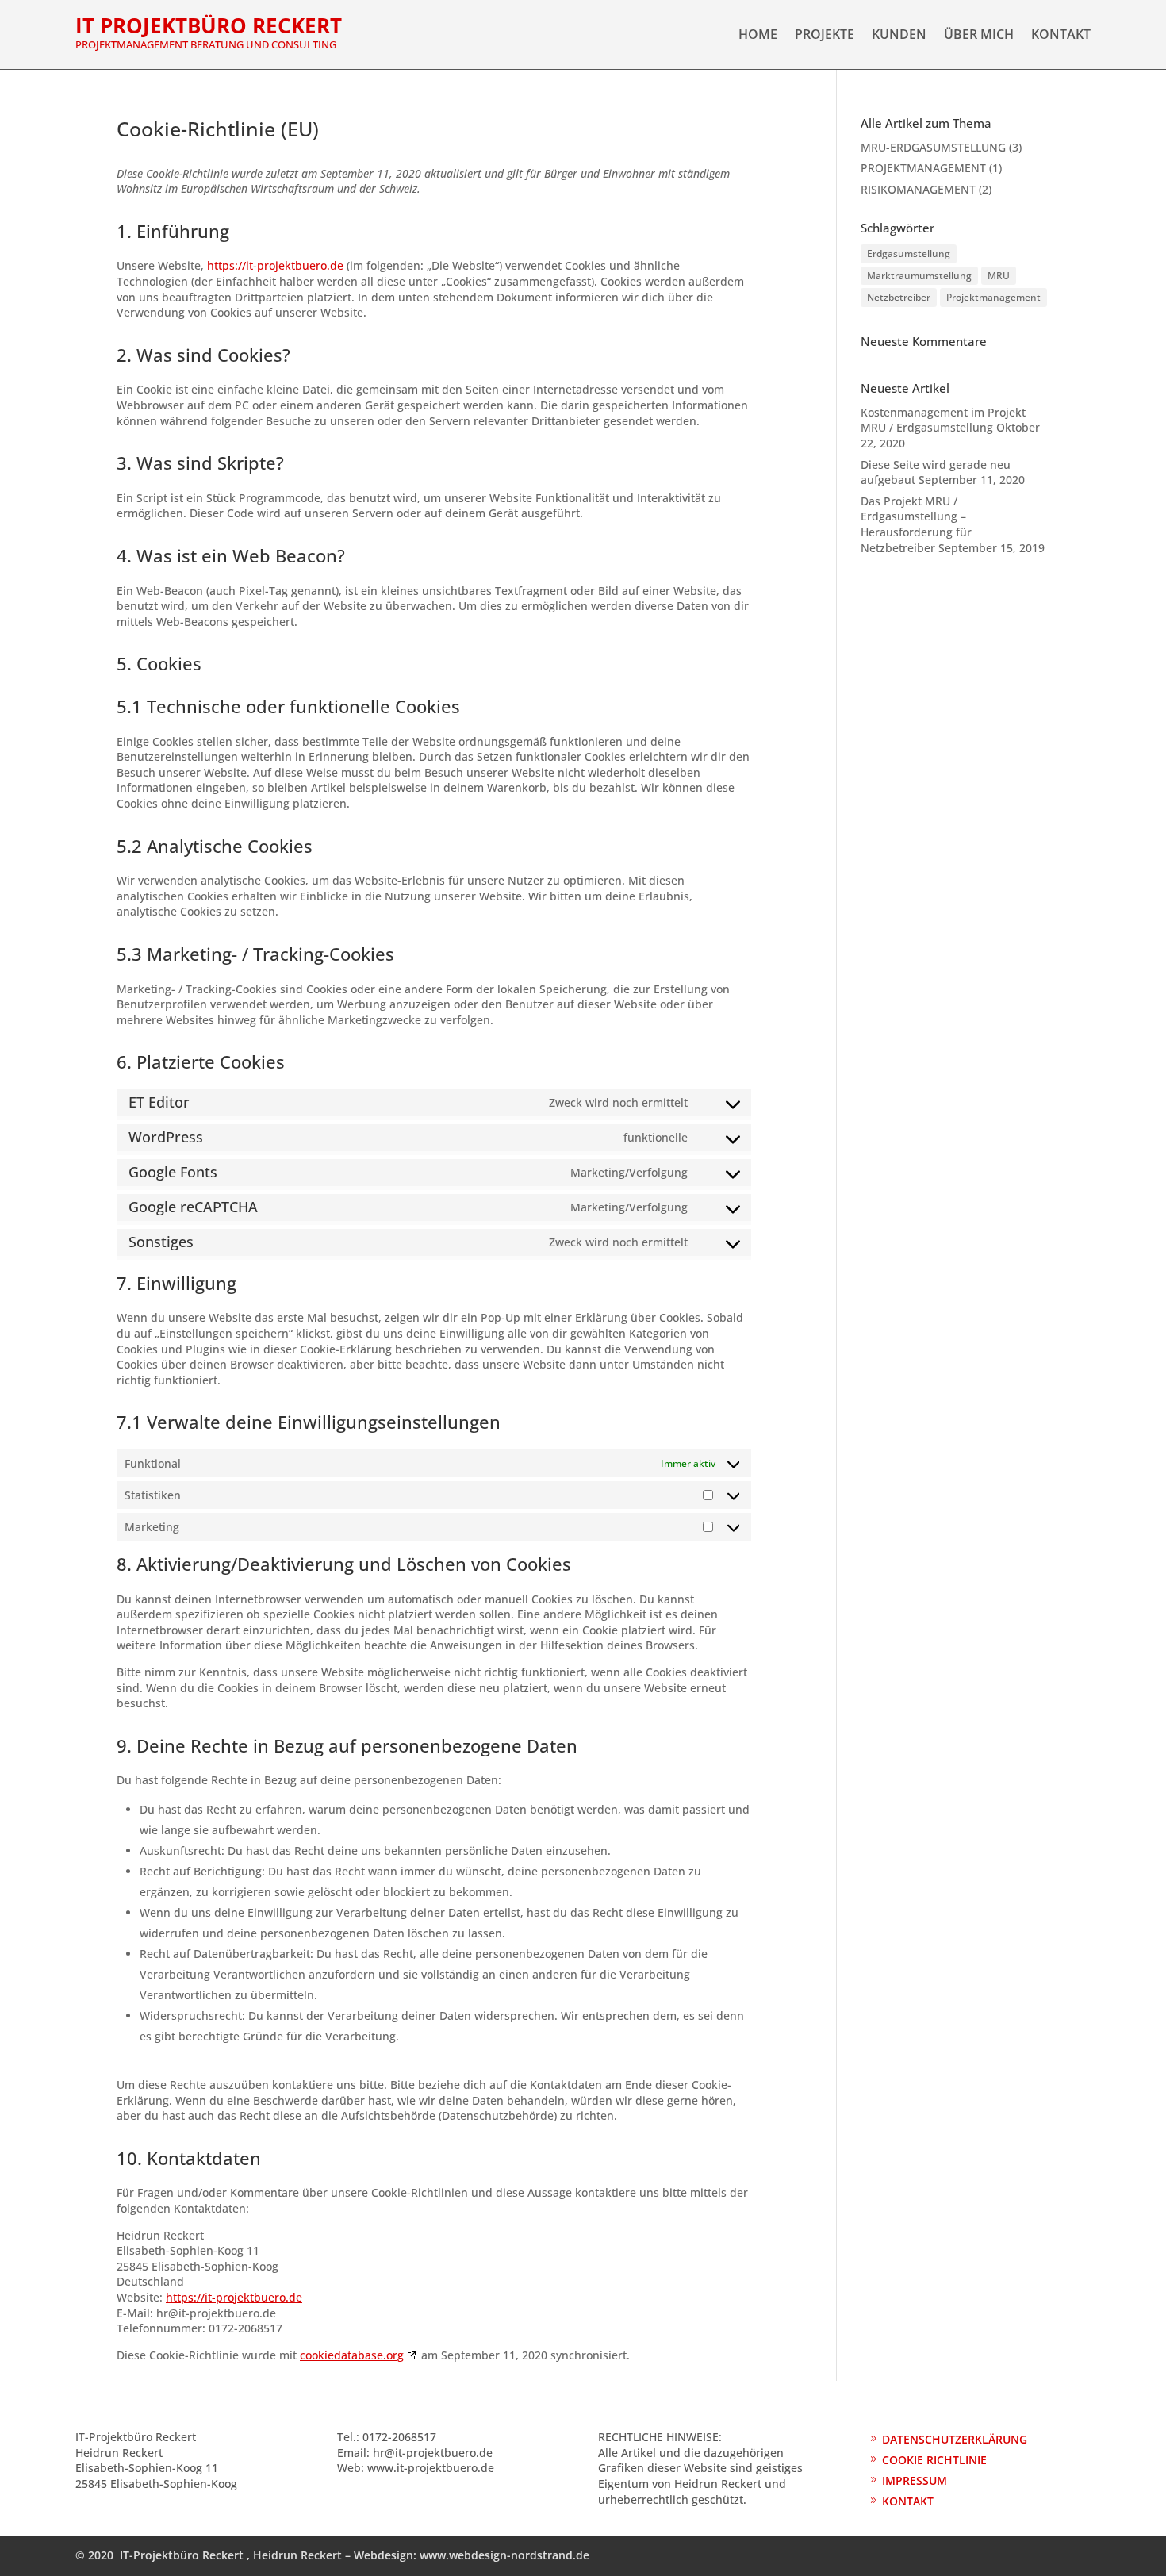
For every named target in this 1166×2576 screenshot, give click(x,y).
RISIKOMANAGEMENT (918, 189)
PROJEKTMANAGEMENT (923, 168)
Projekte (825, 36)
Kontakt (1061, 36)
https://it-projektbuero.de (275, 265)
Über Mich (979, 36)
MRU (999, 276)
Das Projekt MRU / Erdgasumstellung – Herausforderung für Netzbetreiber (916, 524)
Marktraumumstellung (919, 276)
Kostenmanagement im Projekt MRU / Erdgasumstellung (943, 420)
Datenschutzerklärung (955, 2439)
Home (758, 36)
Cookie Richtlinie (934, 2460)
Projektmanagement (993, 297)
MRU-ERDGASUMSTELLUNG (933, 147)
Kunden (899, 36)
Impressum (915, 2480)
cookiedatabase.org (352, 2355)
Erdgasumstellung (909, 253)
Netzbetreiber (899, 297)
